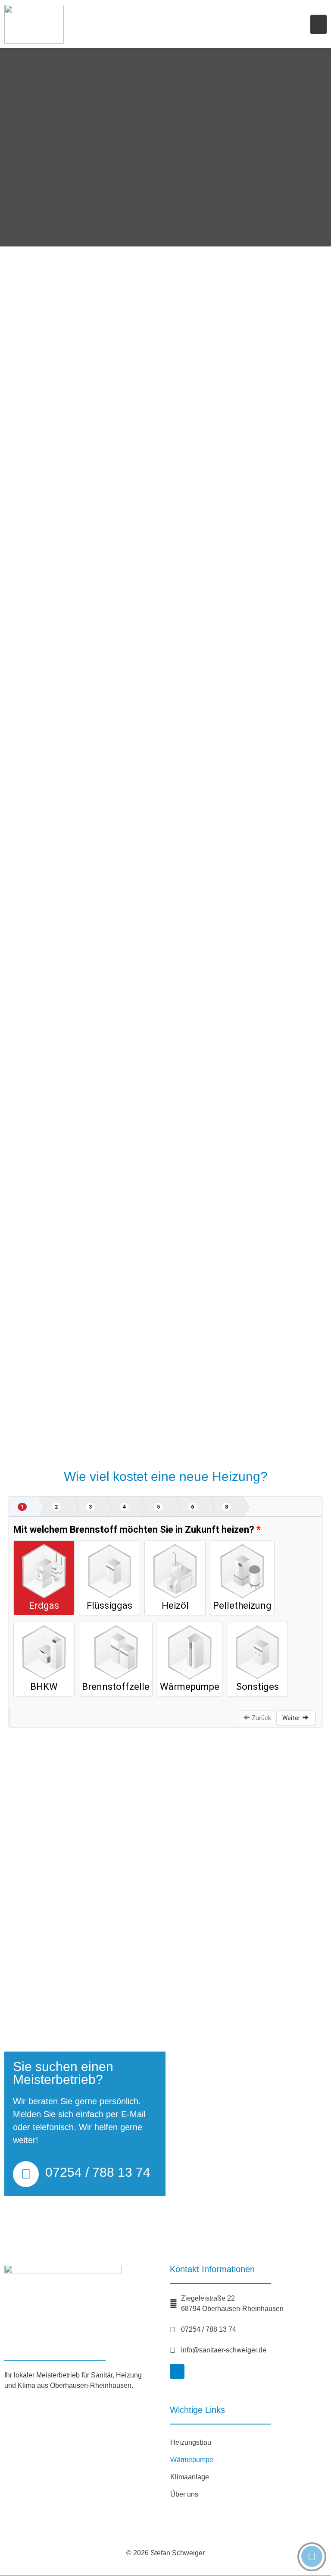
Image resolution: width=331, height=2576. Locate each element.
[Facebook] (177, 2371)
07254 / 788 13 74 (98, 2172)
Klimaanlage (190, 2477)
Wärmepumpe (192, 2460)
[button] (319, 24)
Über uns (184, 2494)
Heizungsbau (191, 2442)
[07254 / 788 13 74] (26, 2174)
